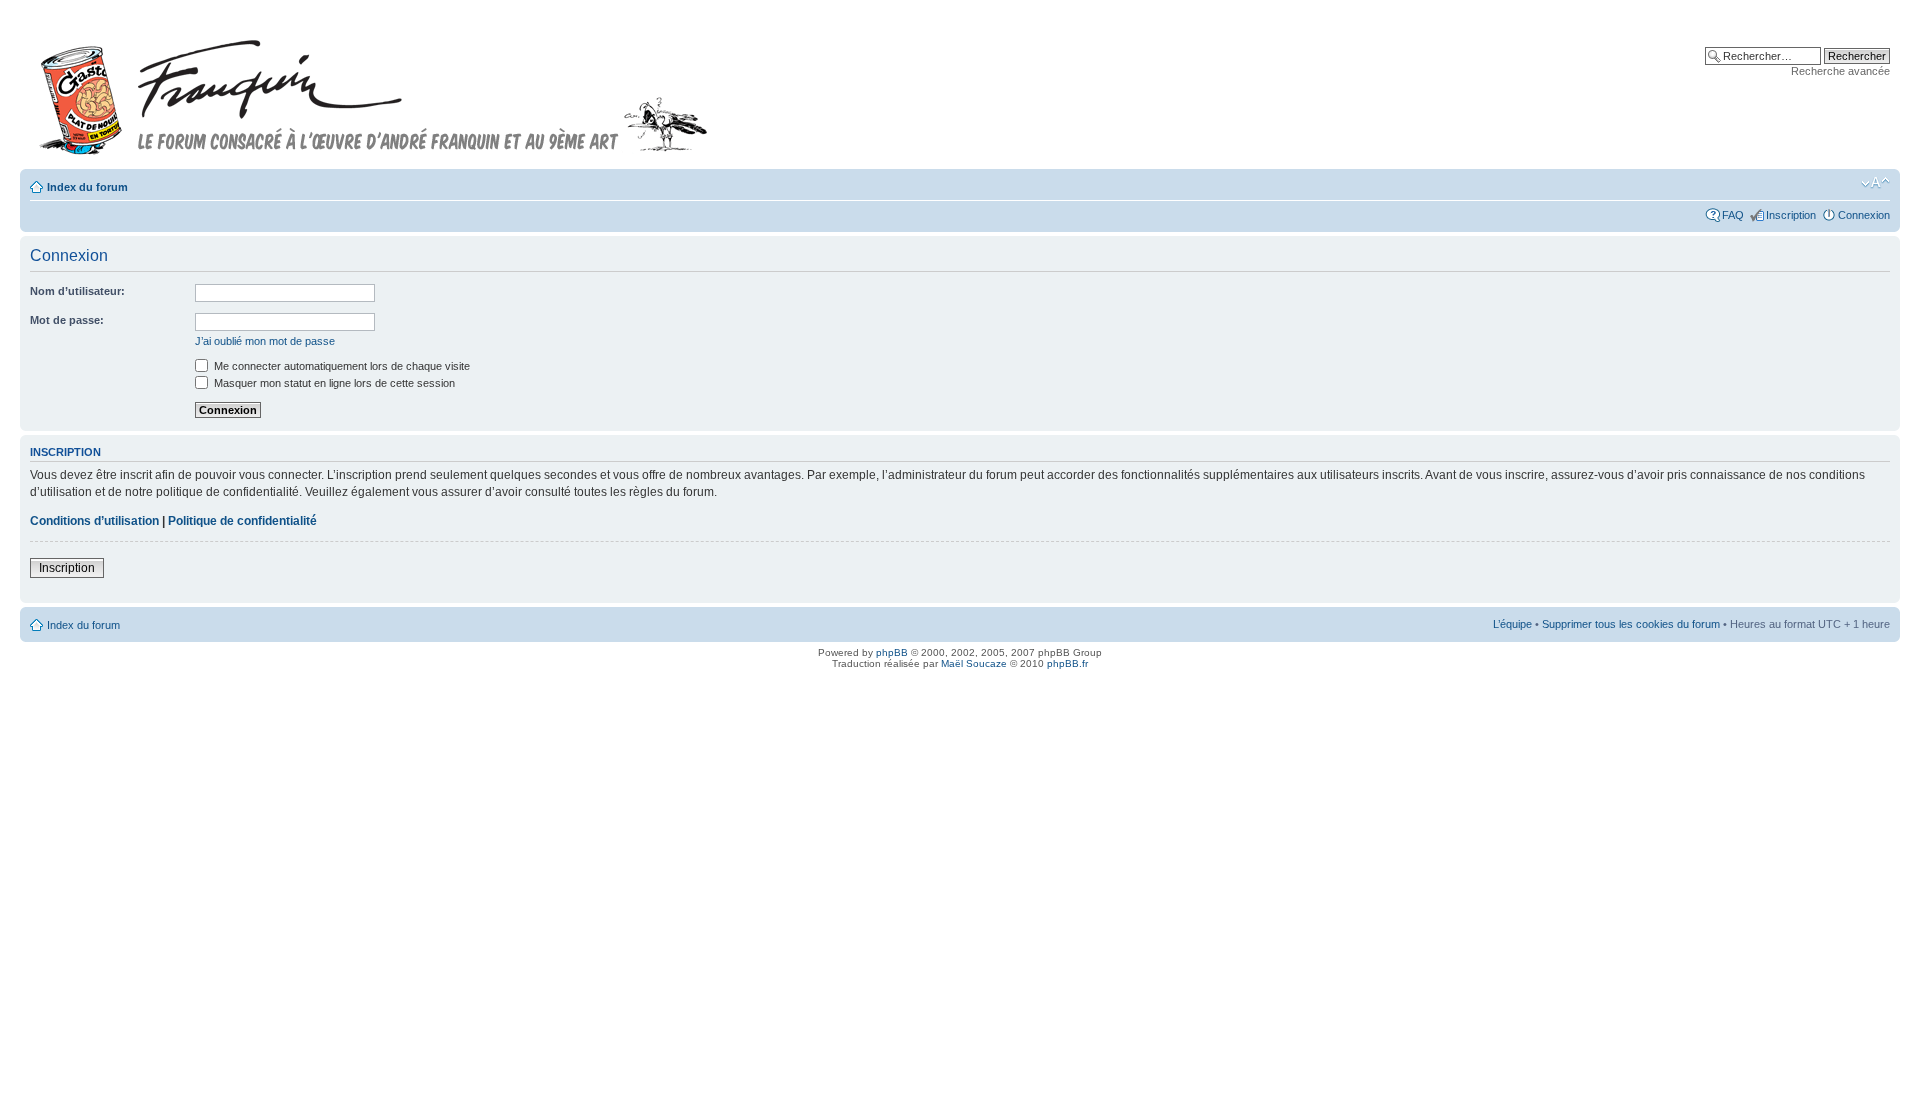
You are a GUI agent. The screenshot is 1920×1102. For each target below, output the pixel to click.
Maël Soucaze (974, 663)
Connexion (1864, 215)
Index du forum (87, 187)
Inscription (1791, 215)
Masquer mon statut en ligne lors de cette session (333, 383)
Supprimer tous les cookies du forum (1631, 624)
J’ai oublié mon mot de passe (265, 341)
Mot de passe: (67, 320)
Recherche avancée (1840, 71)
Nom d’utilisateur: (77, 291)
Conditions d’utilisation (94, 521)
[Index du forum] (374, 88)
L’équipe (1512, 624)
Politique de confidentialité (242, 521)
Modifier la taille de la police (1875, 183)
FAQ (1733, 215)
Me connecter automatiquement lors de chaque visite (340, 366)
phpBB (892, 652)
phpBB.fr (1067, 663)
